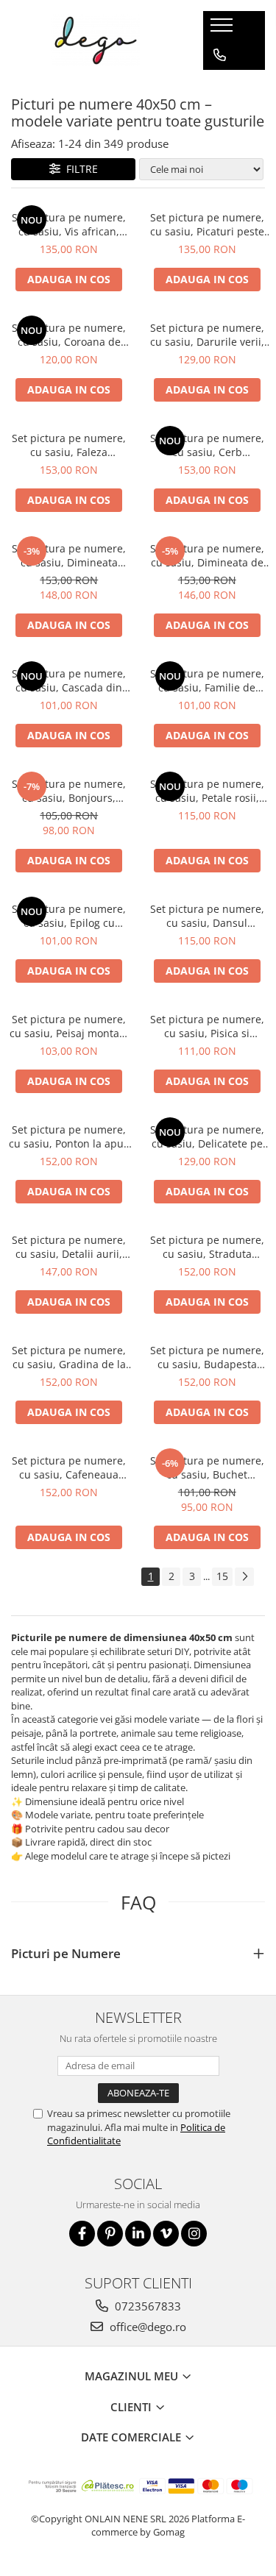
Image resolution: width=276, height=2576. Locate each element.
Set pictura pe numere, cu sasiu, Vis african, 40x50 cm (69, 224)
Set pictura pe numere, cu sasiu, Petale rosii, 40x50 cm (207, 791)
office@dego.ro (146, 2327)
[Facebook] (82, 2234)
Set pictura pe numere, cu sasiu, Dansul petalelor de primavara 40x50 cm (207, 916)
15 (222, 1576)
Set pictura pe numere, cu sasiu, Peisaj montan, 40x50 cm (69, 1026)
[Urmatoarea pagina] (244, 1577)
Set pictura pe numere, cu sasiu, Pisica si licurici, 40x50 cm (207, 1026)
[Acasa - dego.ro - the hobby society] (96, 40)
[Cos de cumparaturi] (219, 85)
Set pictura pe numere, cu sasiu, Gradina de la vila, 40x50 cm (69, 1357)
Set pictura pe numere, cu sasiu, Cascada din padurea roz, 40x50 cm (69, 680)
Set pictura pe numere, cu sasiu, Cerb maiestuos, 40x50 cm (207, 445)
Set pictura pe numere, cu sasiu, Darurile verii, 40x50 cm (207, 335)
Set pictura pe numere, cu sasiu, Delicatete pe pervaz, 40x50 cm (207, 1136)
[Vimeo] (166, 2234)
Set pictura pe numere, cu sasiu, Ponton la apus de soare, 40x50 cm (69, 1136)
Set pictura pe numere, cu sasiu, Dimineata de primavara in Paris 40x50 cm (207, 555)
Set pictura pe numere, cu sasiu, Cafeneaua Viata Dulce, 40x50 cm (69, 1467)
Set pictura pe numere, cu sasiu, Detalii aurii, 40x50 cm (69, 1247)
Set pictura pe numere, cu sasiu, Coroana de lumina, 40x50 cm (69, 335)
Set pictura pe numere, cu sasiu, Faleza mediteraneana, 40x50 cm (69, 445)
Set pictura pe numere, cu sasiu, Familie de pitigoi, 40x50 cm (207, 680)
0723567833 (146, 2306)
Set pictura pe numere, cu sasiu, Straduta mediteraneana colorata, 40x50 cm (207, 1247)
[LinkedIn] (138, 2234)
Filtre (79, 169)
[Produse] (223, 29)
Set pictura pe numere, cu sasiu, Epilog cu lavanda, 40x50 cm (69, 916)
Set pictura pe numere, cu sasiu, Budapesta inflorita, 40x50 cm (207, 1357)
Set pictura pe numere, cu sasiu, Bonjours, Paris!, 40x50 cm (69, 791)
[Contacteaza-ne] (220, 55)
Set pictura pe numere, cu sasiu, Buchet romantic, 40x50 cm (207, 1467)
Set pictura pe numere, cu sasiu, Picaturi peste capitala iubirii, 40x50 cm (207, 224)
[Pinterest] (110, 2234)
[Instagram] (194, 2234)
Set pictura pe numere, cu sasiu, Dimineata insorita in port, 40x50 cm (69, 555)
